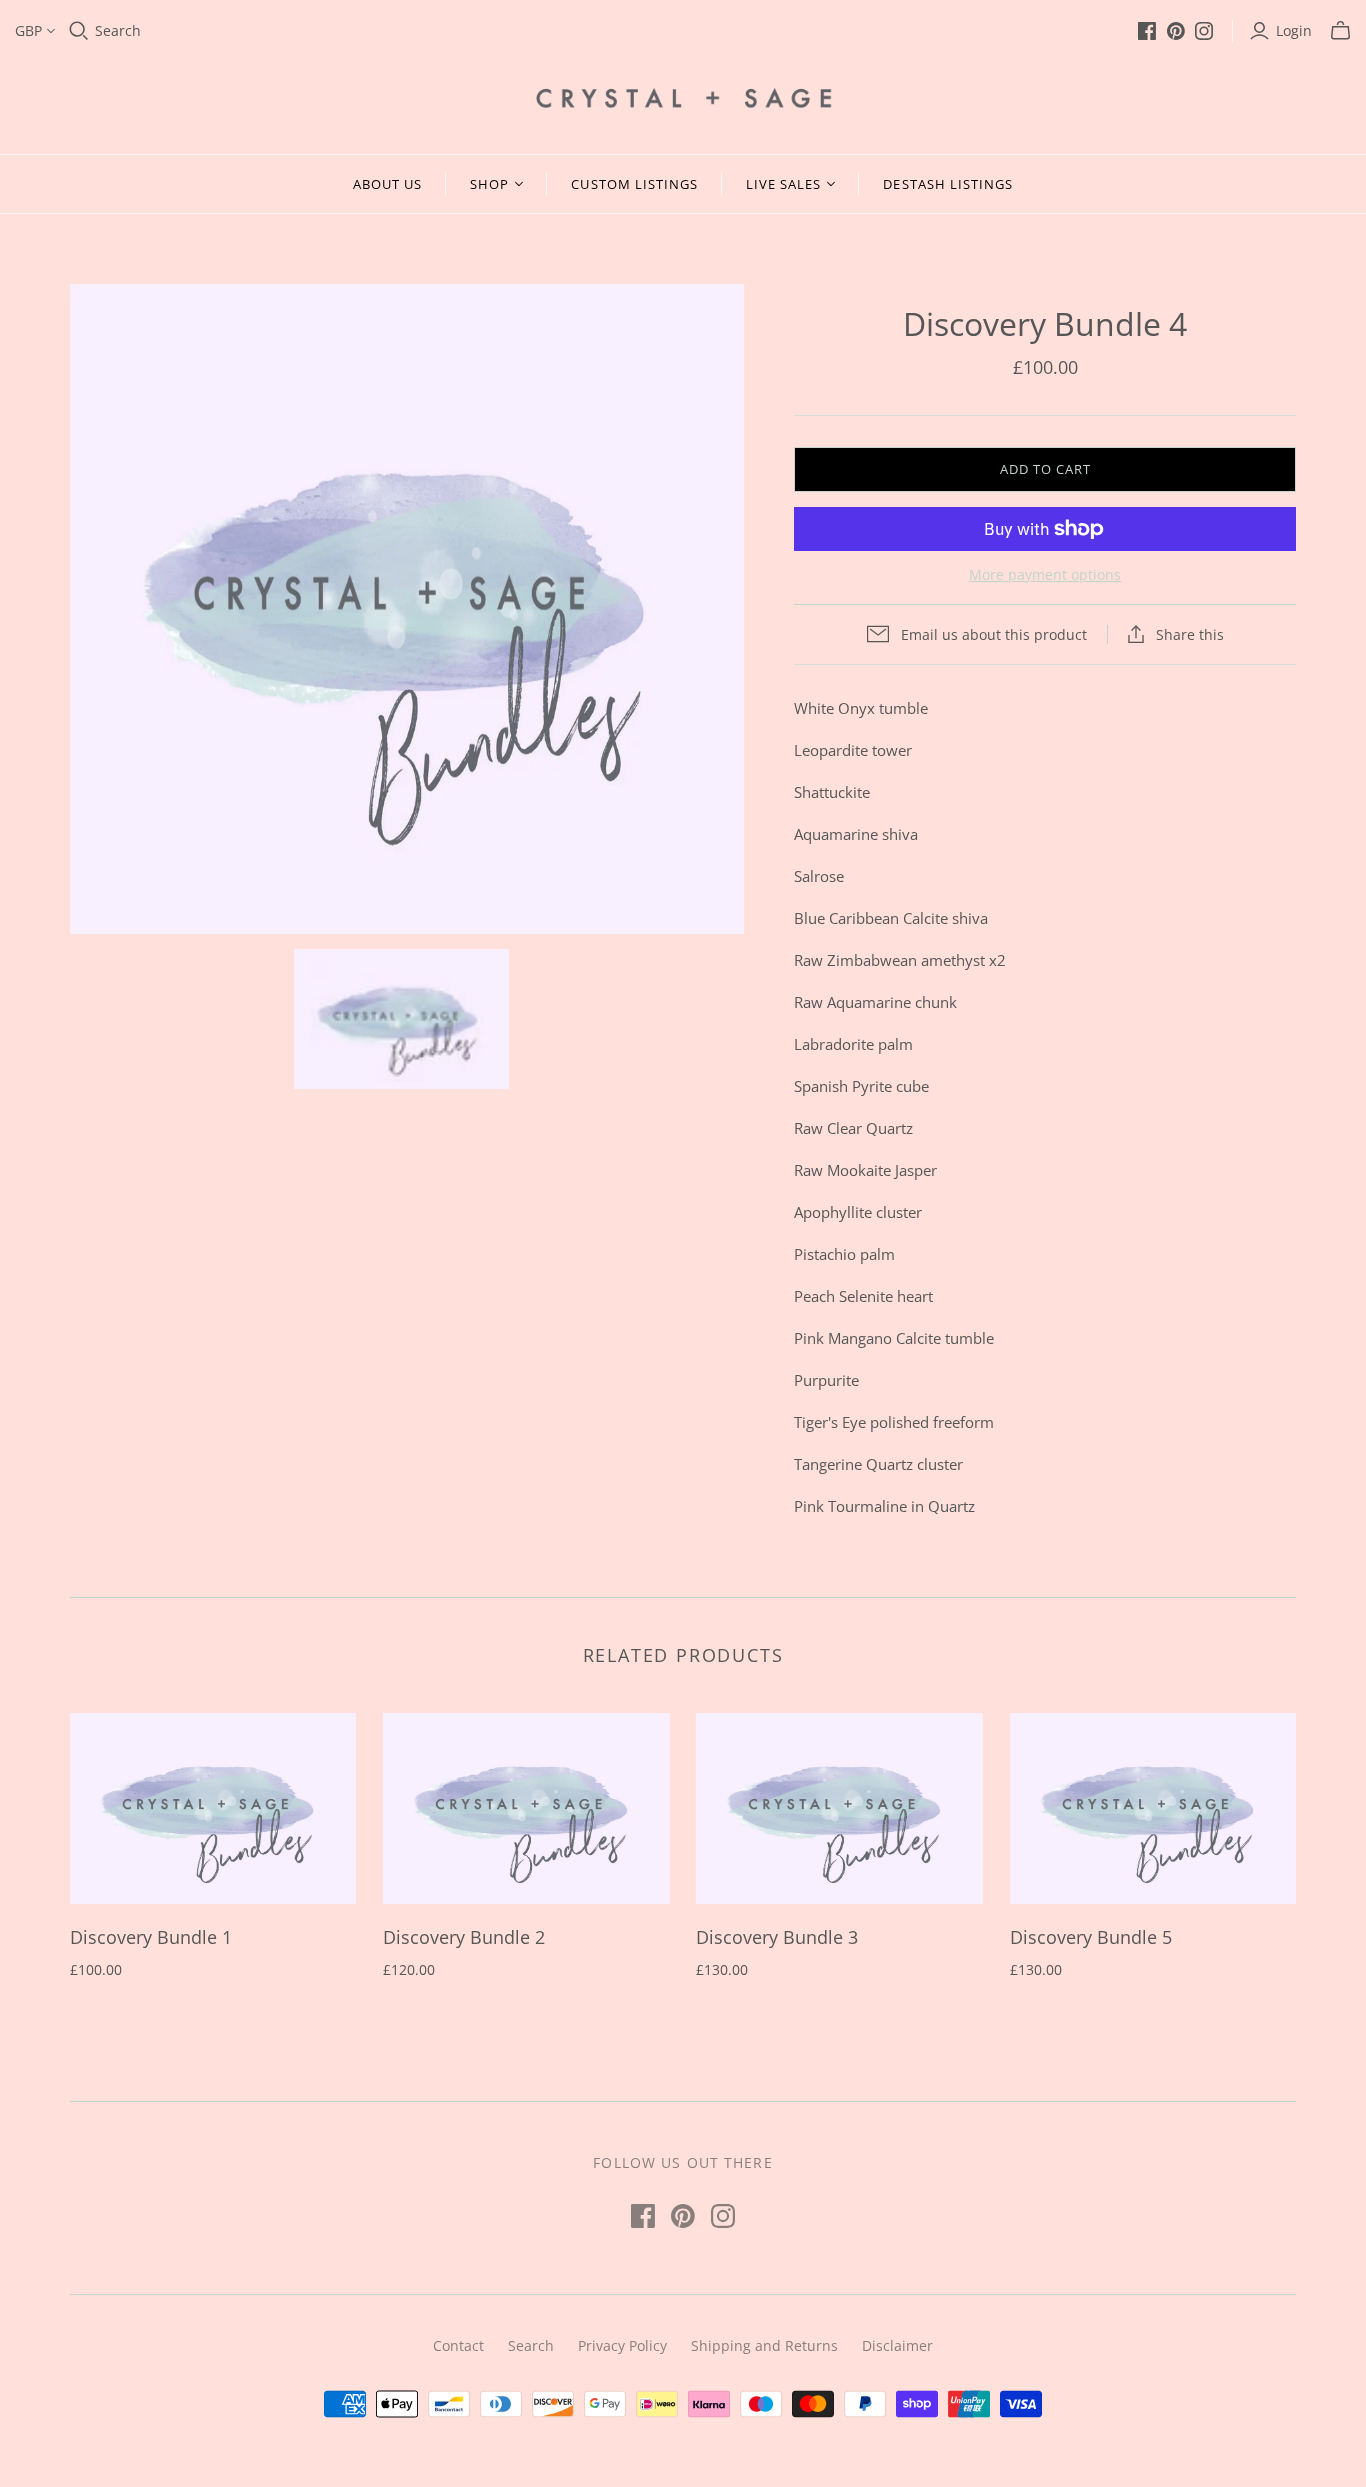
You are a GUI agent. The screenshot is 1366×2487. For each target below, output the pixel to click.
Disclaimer (897, 2345)
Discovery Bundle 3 (777, 1937)
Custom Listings (634, 184)
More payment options (1045, 574)
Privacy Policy (622, 2345)
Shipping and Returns (764, 2345)
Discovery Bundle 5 (1091, 1937)
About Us (387, 184)
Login (1294, 30)
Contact (458, 2345)
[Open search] (79, 31)
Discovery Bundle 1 (151, 1937)
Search (118, 30)
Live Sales (783, 184)
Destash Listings (948, 184)
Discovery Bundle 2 (464, 1937)
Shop (489, 184)
